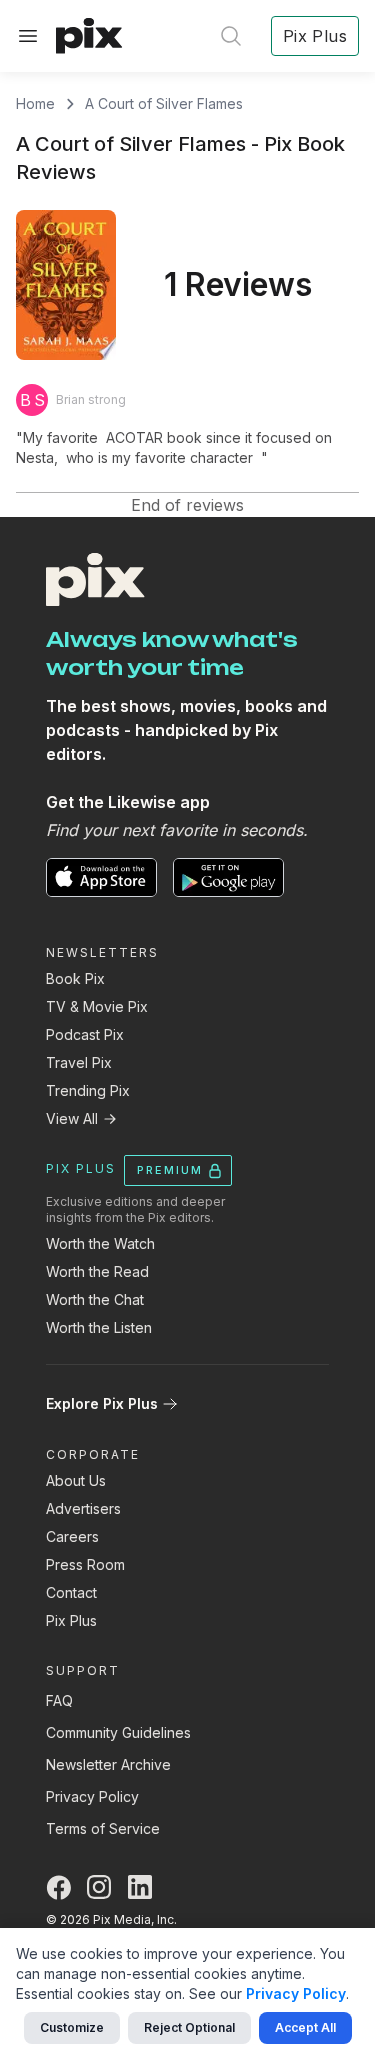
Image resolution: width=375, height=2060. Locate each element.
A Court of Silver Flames (164, 103)
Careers (72, 1536)
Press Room (85, 1564)
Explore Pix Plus (102, 1403)
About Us (76, 1480)
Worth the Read (97, 1271)
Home (35, 103)
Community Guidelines (118, 1732)
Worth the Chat (95, 1299)
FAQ (59, 1700)
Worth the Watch (100, 1243)
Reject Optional (189, 2027)
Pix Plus (71, 1620)
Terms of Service (103, 1828)
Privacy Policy (92, 1796)
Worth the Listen (99, 1327)
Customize (72, 2027)
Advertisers (83, 1508)
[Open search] (231, 36)
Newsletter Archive (108, 1764)
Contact (71, 1592)
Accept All (305, 2027)
